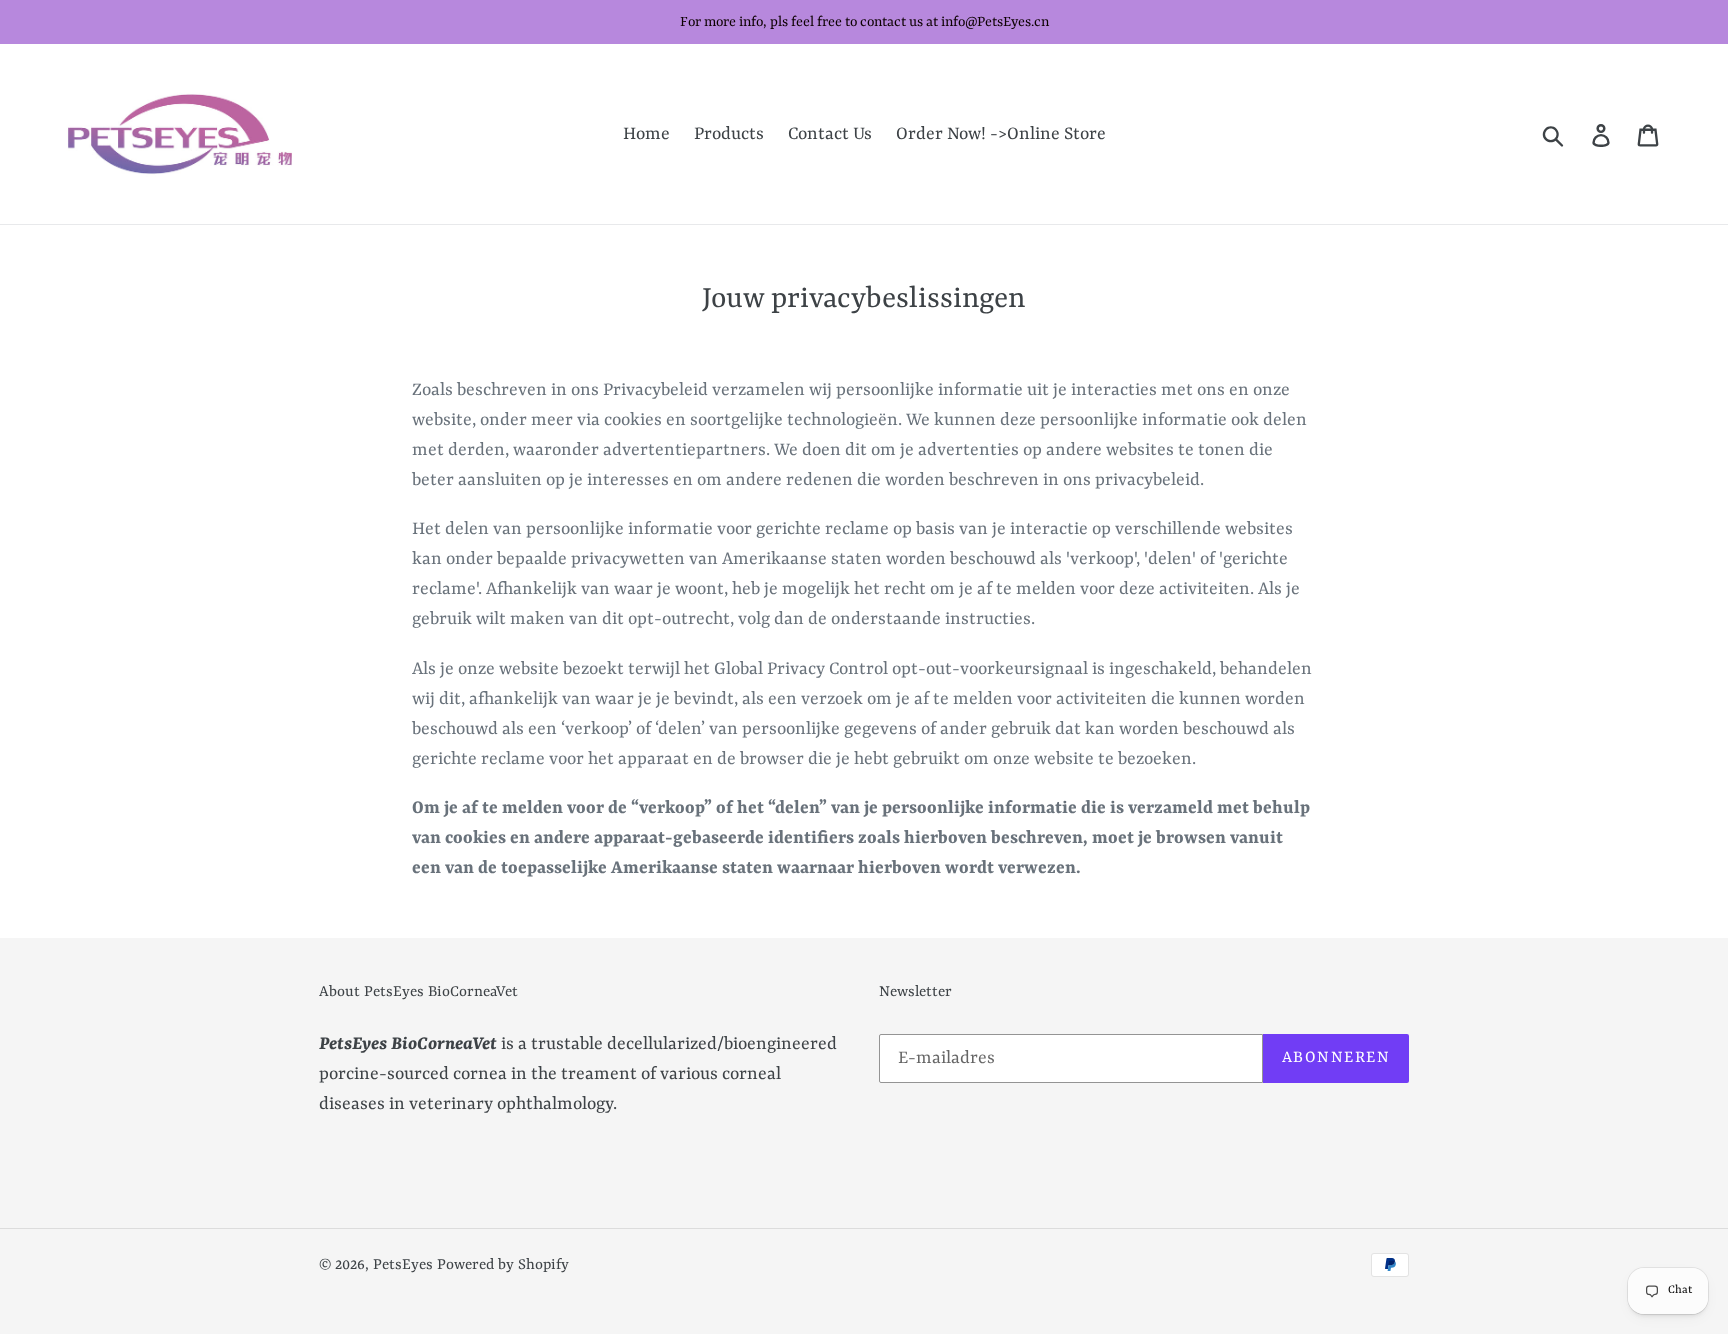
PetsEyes (403, 1265)
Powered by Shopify (503, 1265)
